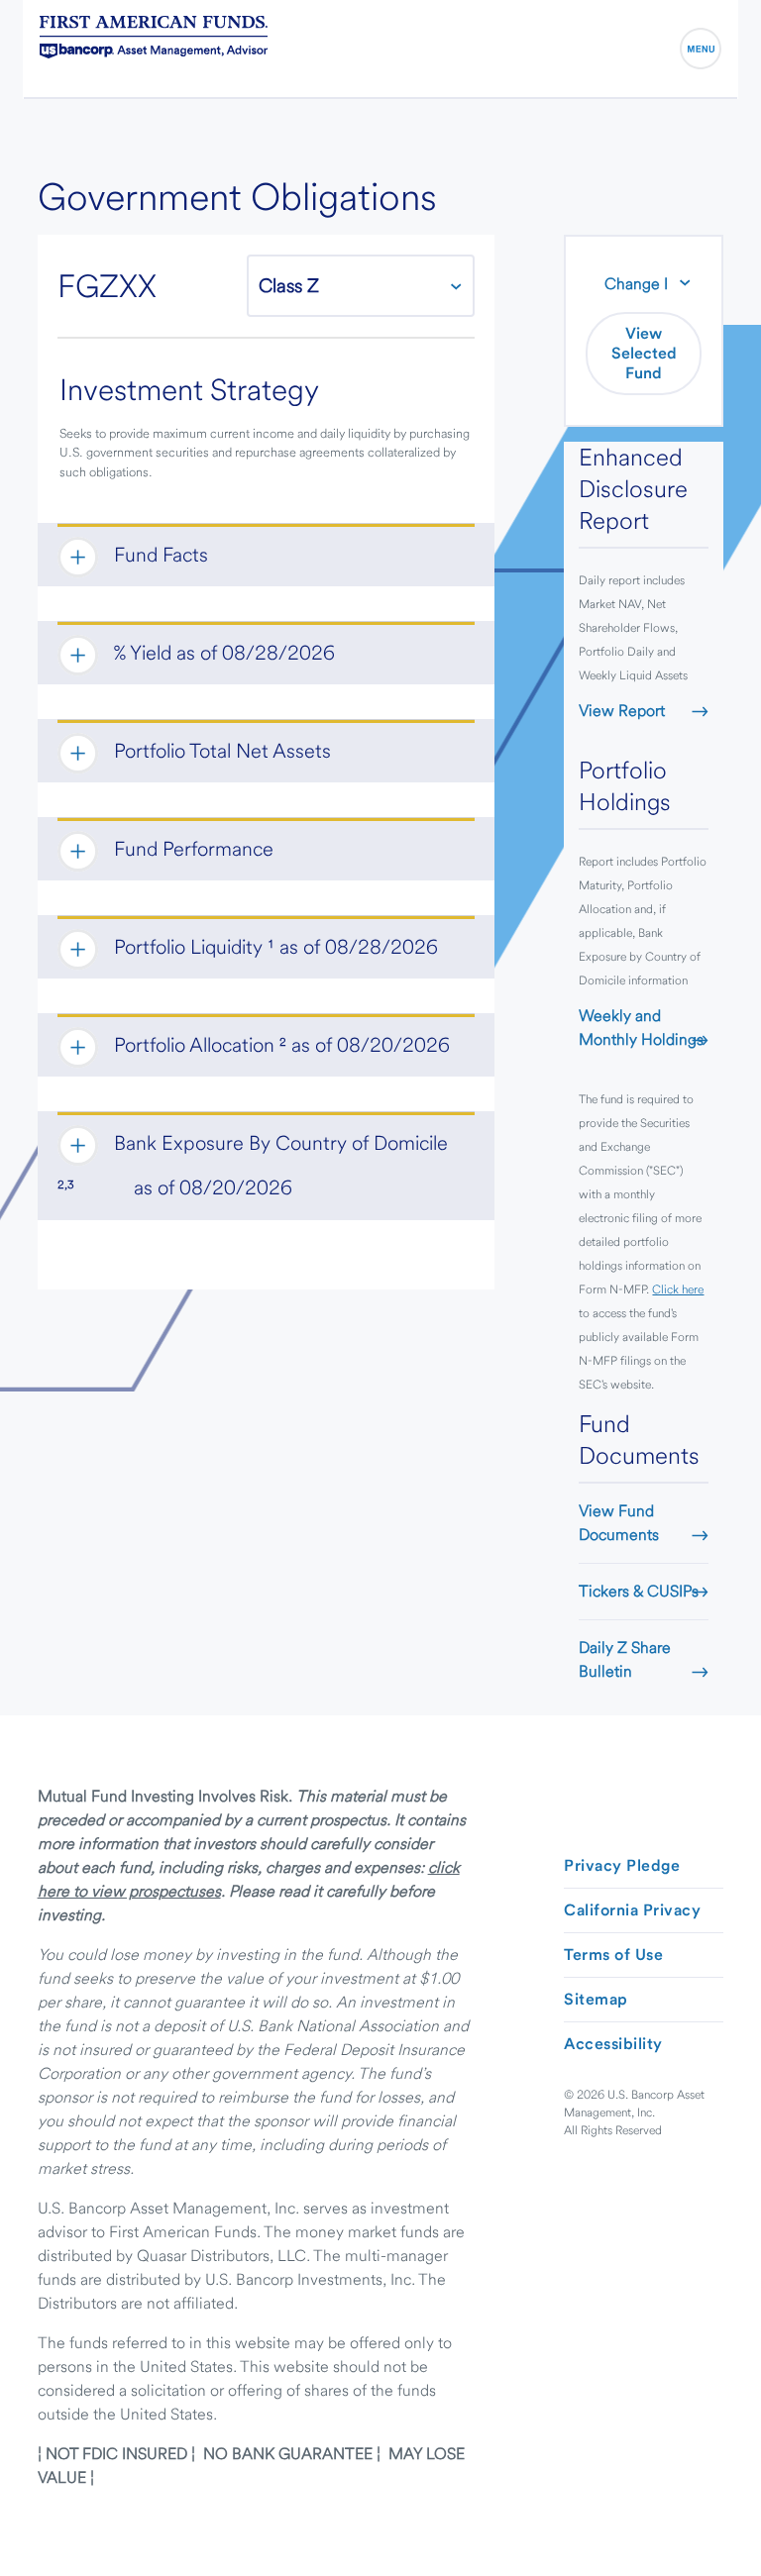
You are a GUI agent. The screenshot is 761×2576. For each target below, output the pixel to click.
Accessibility (613, 2044)
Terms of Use (613, 1955)
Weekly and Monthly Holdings (641, 1028)
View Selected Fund (644, 353)
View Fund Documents (619, 1523)
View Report (622, 711)
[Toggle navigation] (701, 49)
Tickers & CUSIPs (639, 1591)
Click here (678, 1289)
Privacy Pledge (622, 1865)
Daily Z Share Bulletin (625, 1659)
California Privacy (632, 1910)
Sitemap (596, 1999)
